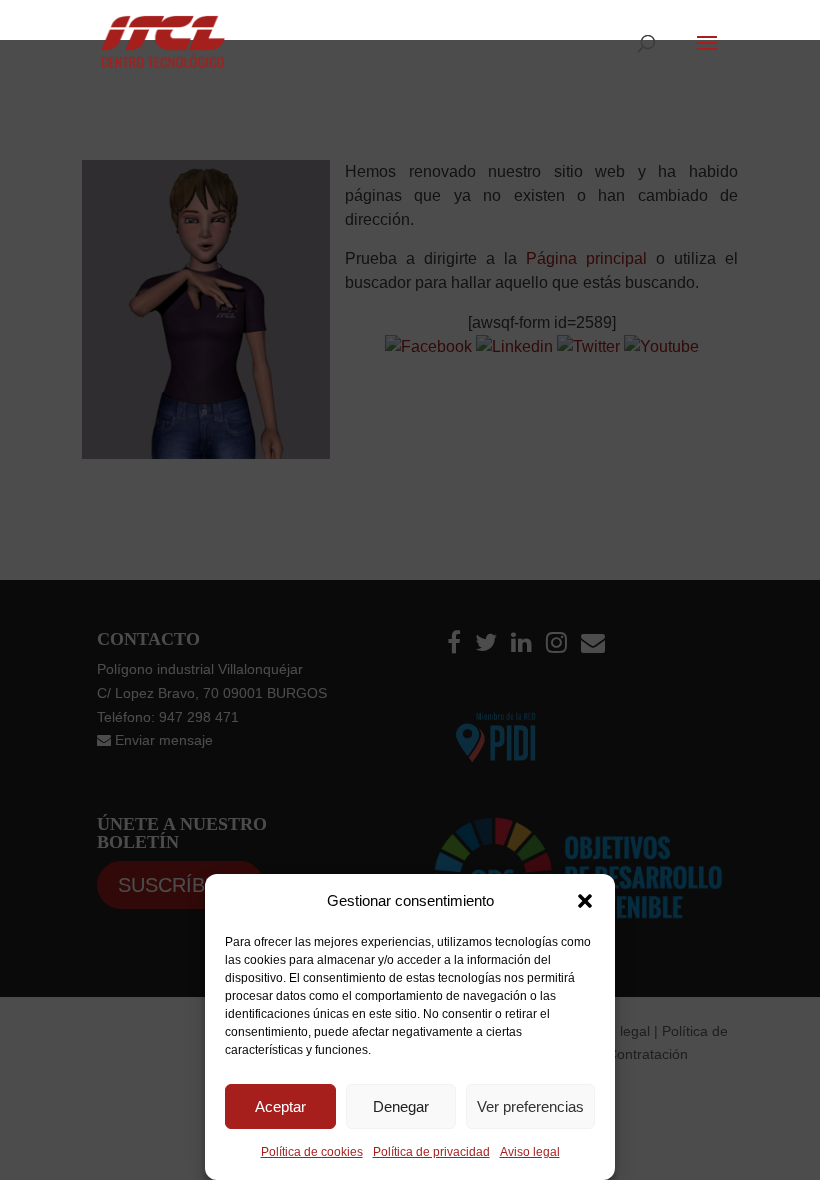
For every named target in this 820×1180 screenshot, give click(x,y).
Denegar (401, 1106)
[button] (585, 901)
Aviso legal (530, 1152)
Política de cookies (312, 1152)
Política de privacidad (431, 1152)
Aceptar (280, 1106)
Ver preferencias (530, 1106)
